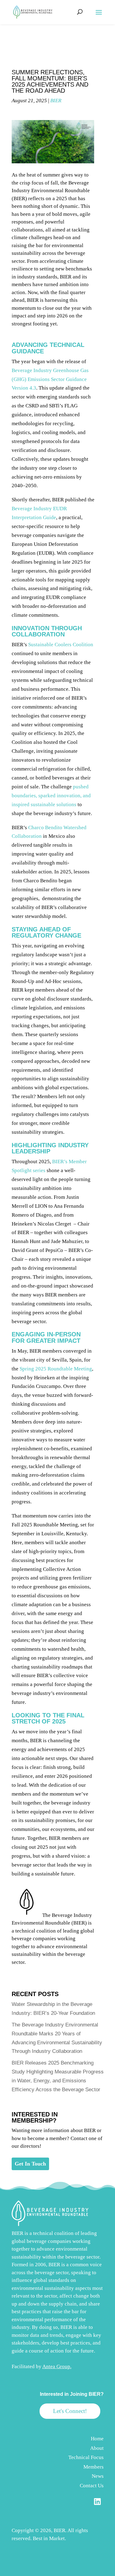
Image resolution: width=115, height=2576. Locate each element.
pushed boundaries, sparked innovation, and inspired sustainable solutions (51, 796)
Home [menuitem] (97, 2439)
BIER (56, 101)
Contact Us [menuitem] (92, 2486)
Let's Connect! (70, 2411)
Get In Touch (30, 2164)
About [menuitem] (97, 2448)
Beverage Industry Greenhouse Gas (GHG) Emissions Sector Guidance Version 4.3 (50, 379)
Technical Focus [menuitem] (86, 2457)
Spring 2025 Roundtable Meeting (56, 1369)
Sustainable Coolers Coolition (61, 645)
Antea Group (56, 2366)
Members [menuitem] (94, 2467)
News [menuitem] (98, 2476)
